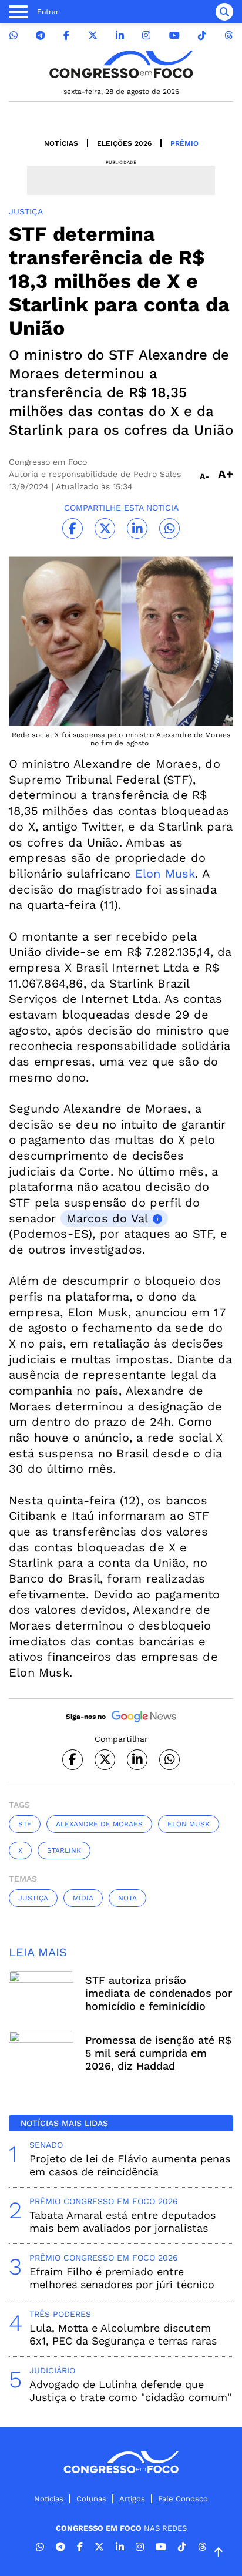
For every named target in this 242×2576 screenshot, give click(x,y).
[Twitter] (93, 36)
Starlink (64, 1850)
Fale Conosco (183, 2499)
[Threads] (228, 36)
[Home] (121, 64)
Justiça (33, 1898)
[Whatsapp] (14, 36)
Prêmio (184, 143)
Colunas (91, 2499)
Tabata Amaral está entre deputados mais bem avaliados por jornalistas (122, 2221)
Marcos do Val (107, 1218)
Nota (127, 1898)
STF (25, 1824)
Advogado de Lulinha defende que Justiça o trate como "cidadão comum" (130, 2391)
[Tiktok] (202, 36)
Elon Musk (165, 874)
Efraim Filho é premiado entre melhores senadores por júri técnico (122, 2278)
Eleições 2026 (124, 143)
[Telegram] (41, 36)
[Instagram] (146, 36)
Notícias (61, 143)
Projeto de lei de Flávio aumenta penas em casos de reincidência (130, 2165)
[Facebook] (66, 36)
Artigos (132, 2499)
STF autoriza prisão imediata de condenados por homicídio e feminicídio (159, 1993)
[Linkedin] (120, 36)
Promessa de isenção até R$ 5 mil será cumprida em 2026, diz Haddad (158, 2053)
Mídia (83, 1898)
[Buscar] (224, 12)
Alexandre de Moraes (99, 1824)
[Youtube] (174, 36)
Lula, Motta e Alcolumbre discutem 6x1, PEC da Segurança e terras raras (123, 2334)
